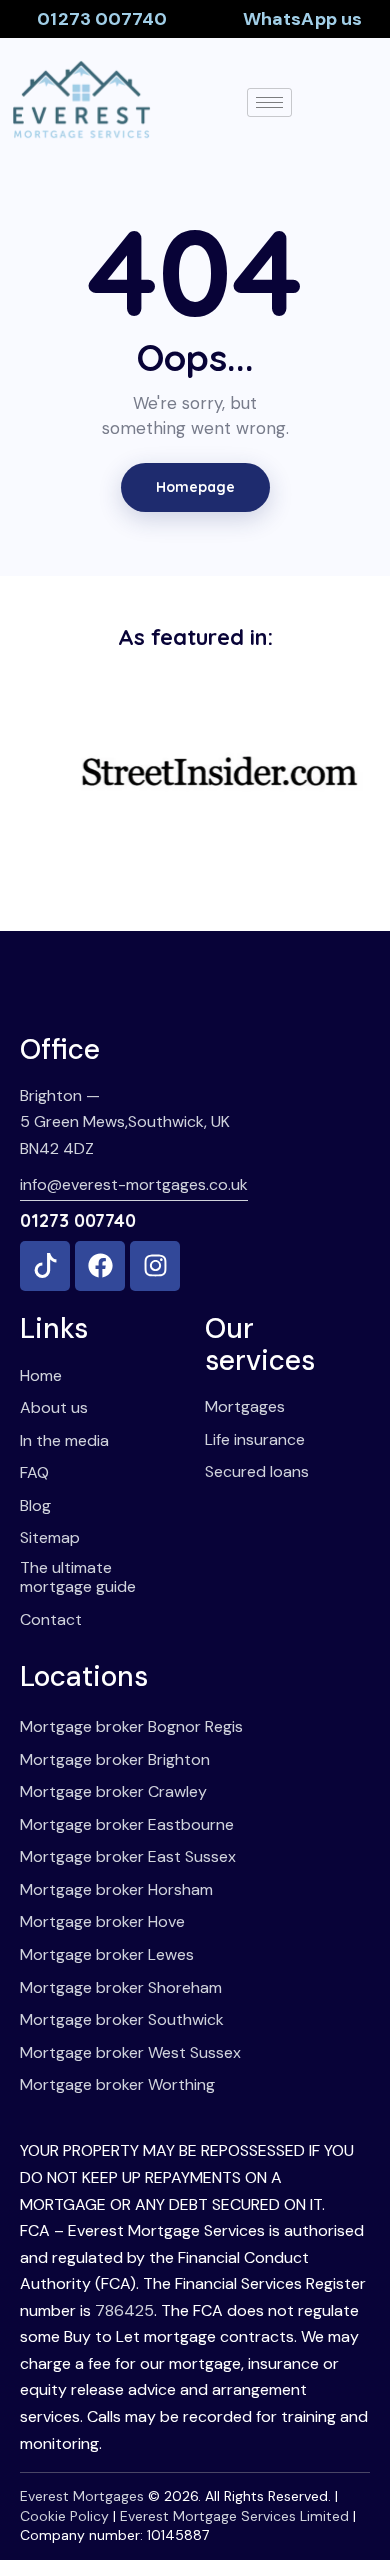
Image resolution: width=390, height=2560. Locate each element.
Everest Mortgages (82, 2496)
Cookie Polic (60, 2516)
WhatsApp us (302, 19)
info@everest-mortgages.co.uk (134, 1184)
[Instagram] (155, 1266)
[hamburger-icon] (269, 102)
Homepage (195, 487)
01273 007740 (102, 19)
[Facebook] (100, 1266)
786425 (124, 2310)
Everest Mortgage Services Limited (234, 2516)
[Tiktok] (45, 1266)
